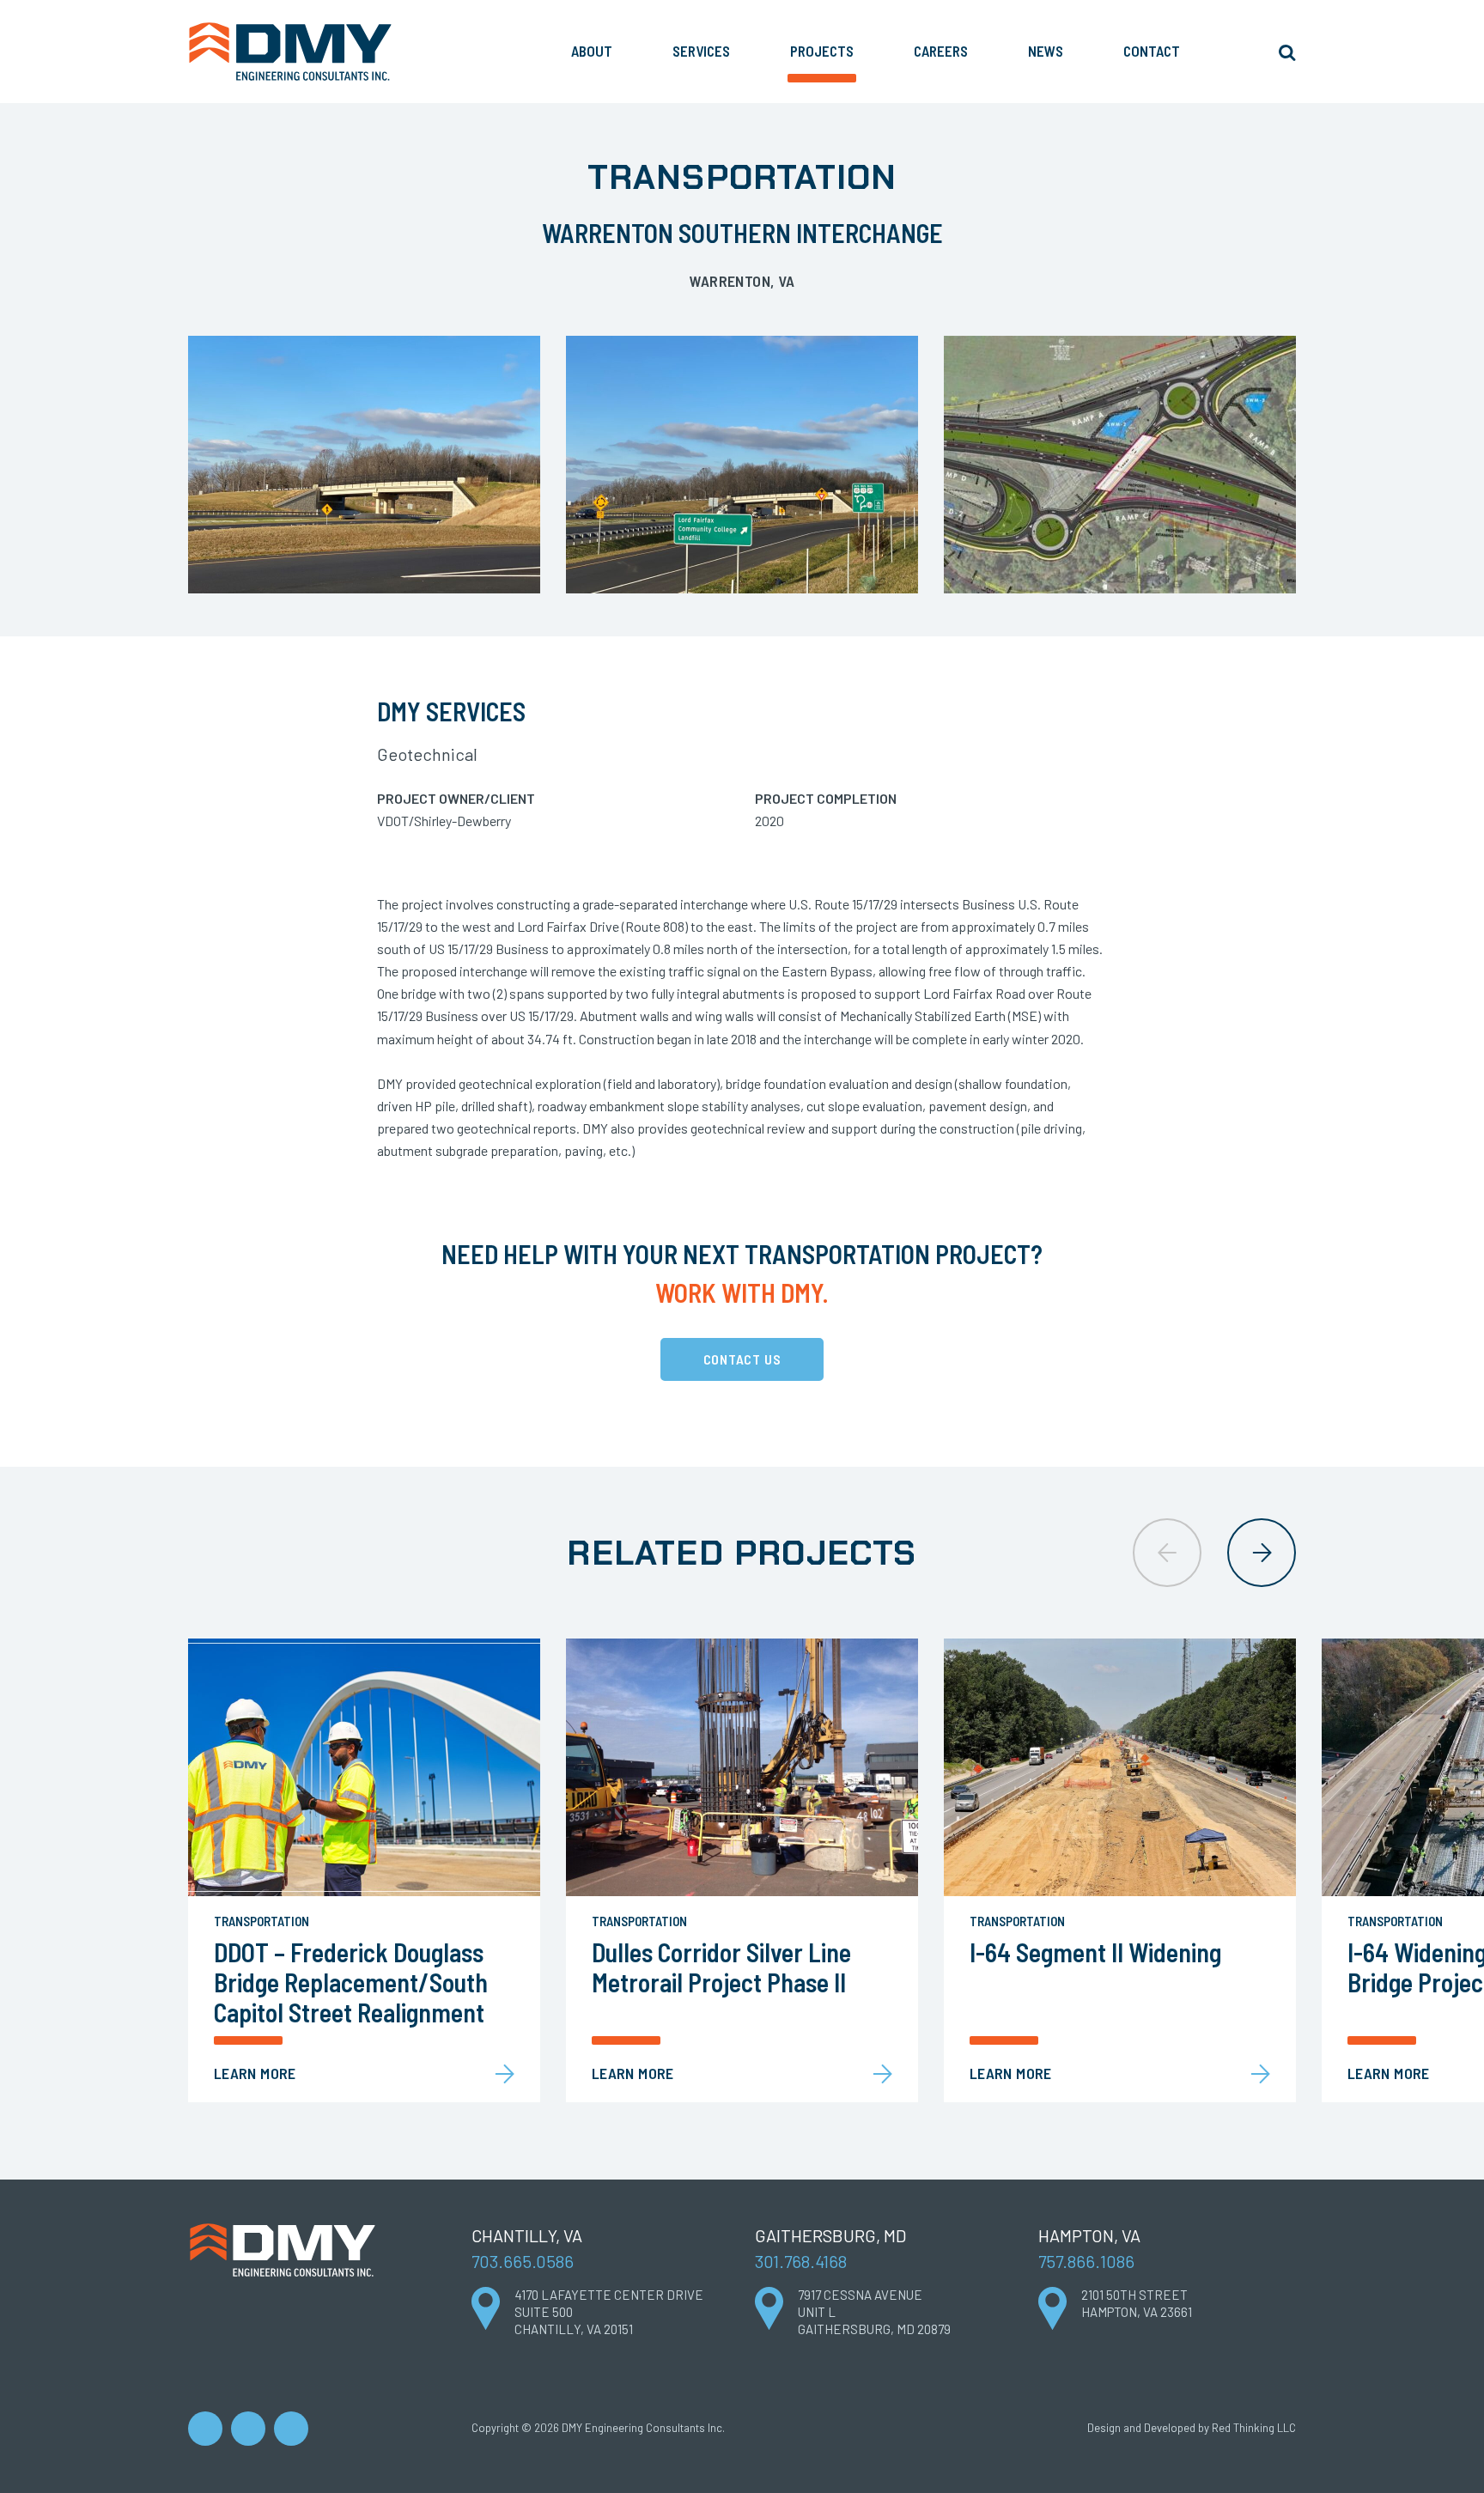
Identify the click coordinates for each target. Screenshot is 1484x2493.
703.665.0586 (523, 2261)
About (592, 51)
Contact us (742, 1359)
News (1046, 51)
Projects (822, 51)
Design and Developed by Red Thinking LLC (1192, 2428)
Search (1286, 52)
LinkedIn (205, 2429)
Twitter (291, 2429)
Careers (941, 51)
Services (701, 51)
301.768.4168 (801, 2261)
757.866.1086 (1086, 2261)
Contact (1152, 51)
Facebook (248, 2429)
